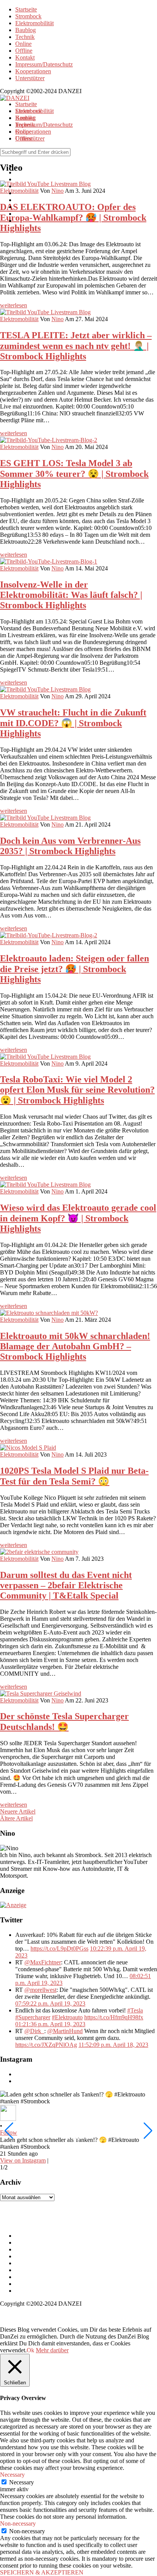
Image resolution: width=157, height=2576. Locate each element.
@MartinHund (65, 2031)
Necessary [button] (12, 2475)
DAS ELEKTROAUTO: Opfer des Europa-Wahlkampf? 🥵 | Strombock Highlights (73, 217)
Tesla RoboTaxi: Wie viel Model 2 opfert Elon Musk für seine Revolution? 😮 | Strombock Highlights (77, 1090)
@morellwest (40, 1990)
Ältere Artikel (16, 1818)
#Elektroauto (67, 2017)
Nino (58, 319)
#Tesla (135, 2010)
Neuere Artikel (18, 1811)
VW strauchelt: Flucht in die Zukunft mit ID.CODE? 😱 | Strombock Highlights (73, 723)
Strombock (28, 16)
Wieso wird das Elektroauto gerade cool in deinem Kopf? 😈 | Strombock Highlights (78, 1218)
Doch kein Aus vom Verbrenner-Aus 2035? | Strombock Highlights (70, 846)
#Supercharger (33, 2017)
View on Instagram (23, 2160)
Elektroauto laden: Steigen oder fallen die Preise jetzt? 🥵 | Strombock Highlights (74, 969)
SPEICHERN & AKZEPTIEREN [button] (42, 2572)
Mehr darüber (52, 2350)
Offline (24, 51)
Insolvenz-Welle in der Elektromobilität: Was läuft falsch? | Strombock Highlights (71, 595)
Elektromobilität (34, 23)
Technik (25, 37)
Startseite (26, 9)
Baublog (26, 30)
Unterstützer (30, 78)
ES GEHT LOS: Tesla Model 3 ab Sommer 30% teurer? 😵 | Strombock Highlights (74, 474)
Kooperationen (33, 71)
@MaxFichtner (43, 1962)
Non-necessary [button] (18, 2524)
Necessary (22, 2482)
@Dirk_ (34, 2031)
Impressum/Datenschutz (44, 64)
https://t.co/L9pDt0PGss (59, 1949)
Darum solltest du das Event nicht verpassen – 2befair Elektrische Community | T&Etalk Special (66, 1585)
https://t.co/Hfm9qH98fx (114, 2017)
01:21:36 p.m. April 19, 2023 (50, 2024)
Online (23, 44)
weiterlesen (14, 305)
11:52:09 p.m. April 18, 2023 (113, 2045)
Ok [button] (30, 2350)
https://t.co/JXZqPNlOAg (46, 2045)
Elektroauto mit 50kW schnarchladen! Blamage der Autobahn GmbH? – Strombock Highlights (75, 1346)
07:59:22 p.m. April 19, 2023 (50, 2003)
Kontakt (25, 57)
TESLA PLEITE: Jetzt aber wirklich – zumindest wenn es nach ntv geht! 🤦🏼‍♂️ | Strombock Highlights (76, 346)
